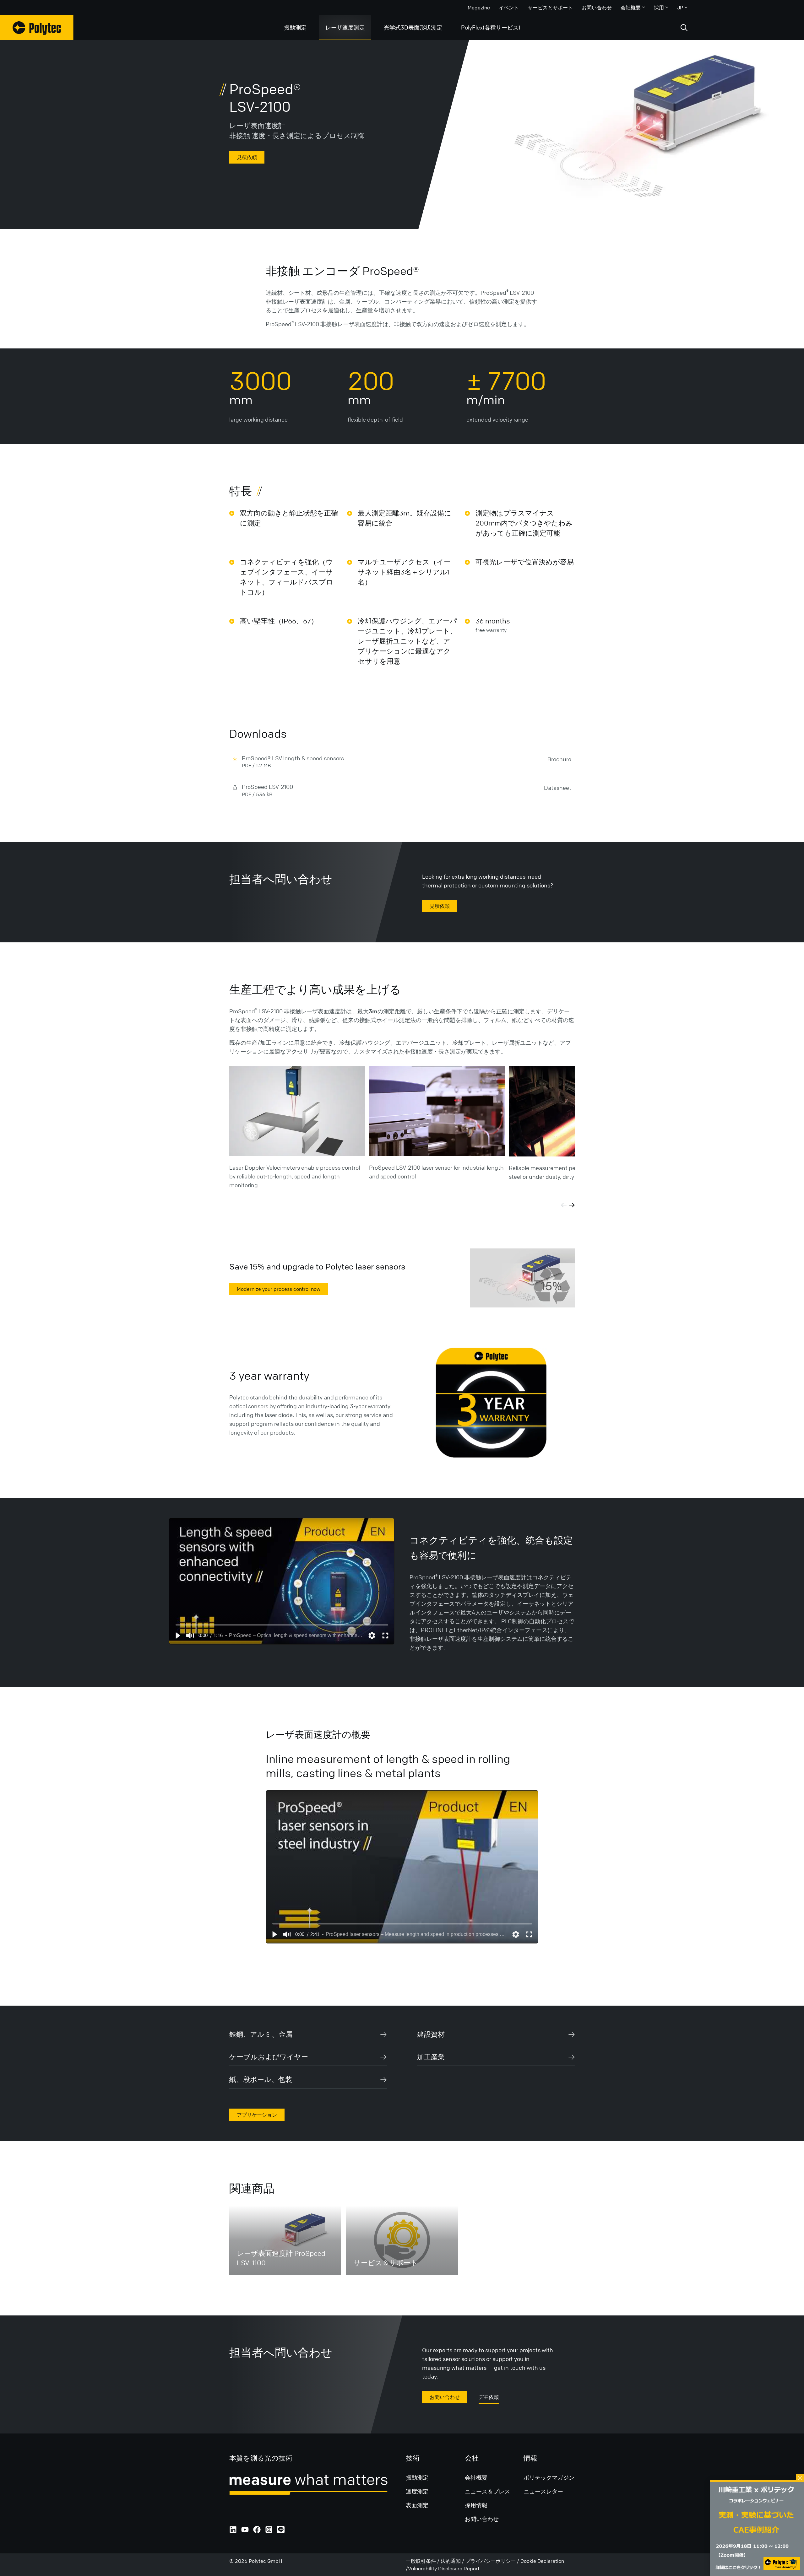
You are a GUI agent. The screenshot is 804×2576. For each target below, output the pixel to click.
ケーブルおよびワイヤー (269, 2057)
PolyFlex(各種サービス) (491, 27)
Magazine (479, 8)
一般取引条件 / (423, 2561)
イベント (509, 8)
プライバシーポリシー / (493, 2561)
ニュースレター (543, 2491)
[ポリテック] (37, 28)
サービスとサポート (550, 8)
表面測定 (417, 2505)
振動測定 (295, 27)
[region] (282, 1581)
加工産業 (431, 2057)
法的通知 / (453, 2561)
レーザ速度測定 (345, 27)
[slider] (282, 1625)
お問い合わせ (597, 8)
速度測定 (417, 2491)
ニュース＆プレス (487, 2491)
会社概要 (631, 8)
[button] (177, 1636)
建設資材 (431, 2034)
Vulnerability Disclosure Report (444, 2568)
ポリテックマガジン (549, 2477)
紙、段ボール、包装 (261, 2080)
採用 (659, 8)
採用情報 (476, 2505)
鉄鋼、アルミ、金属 (261, 2034)
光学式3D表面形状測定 (413, 27)
